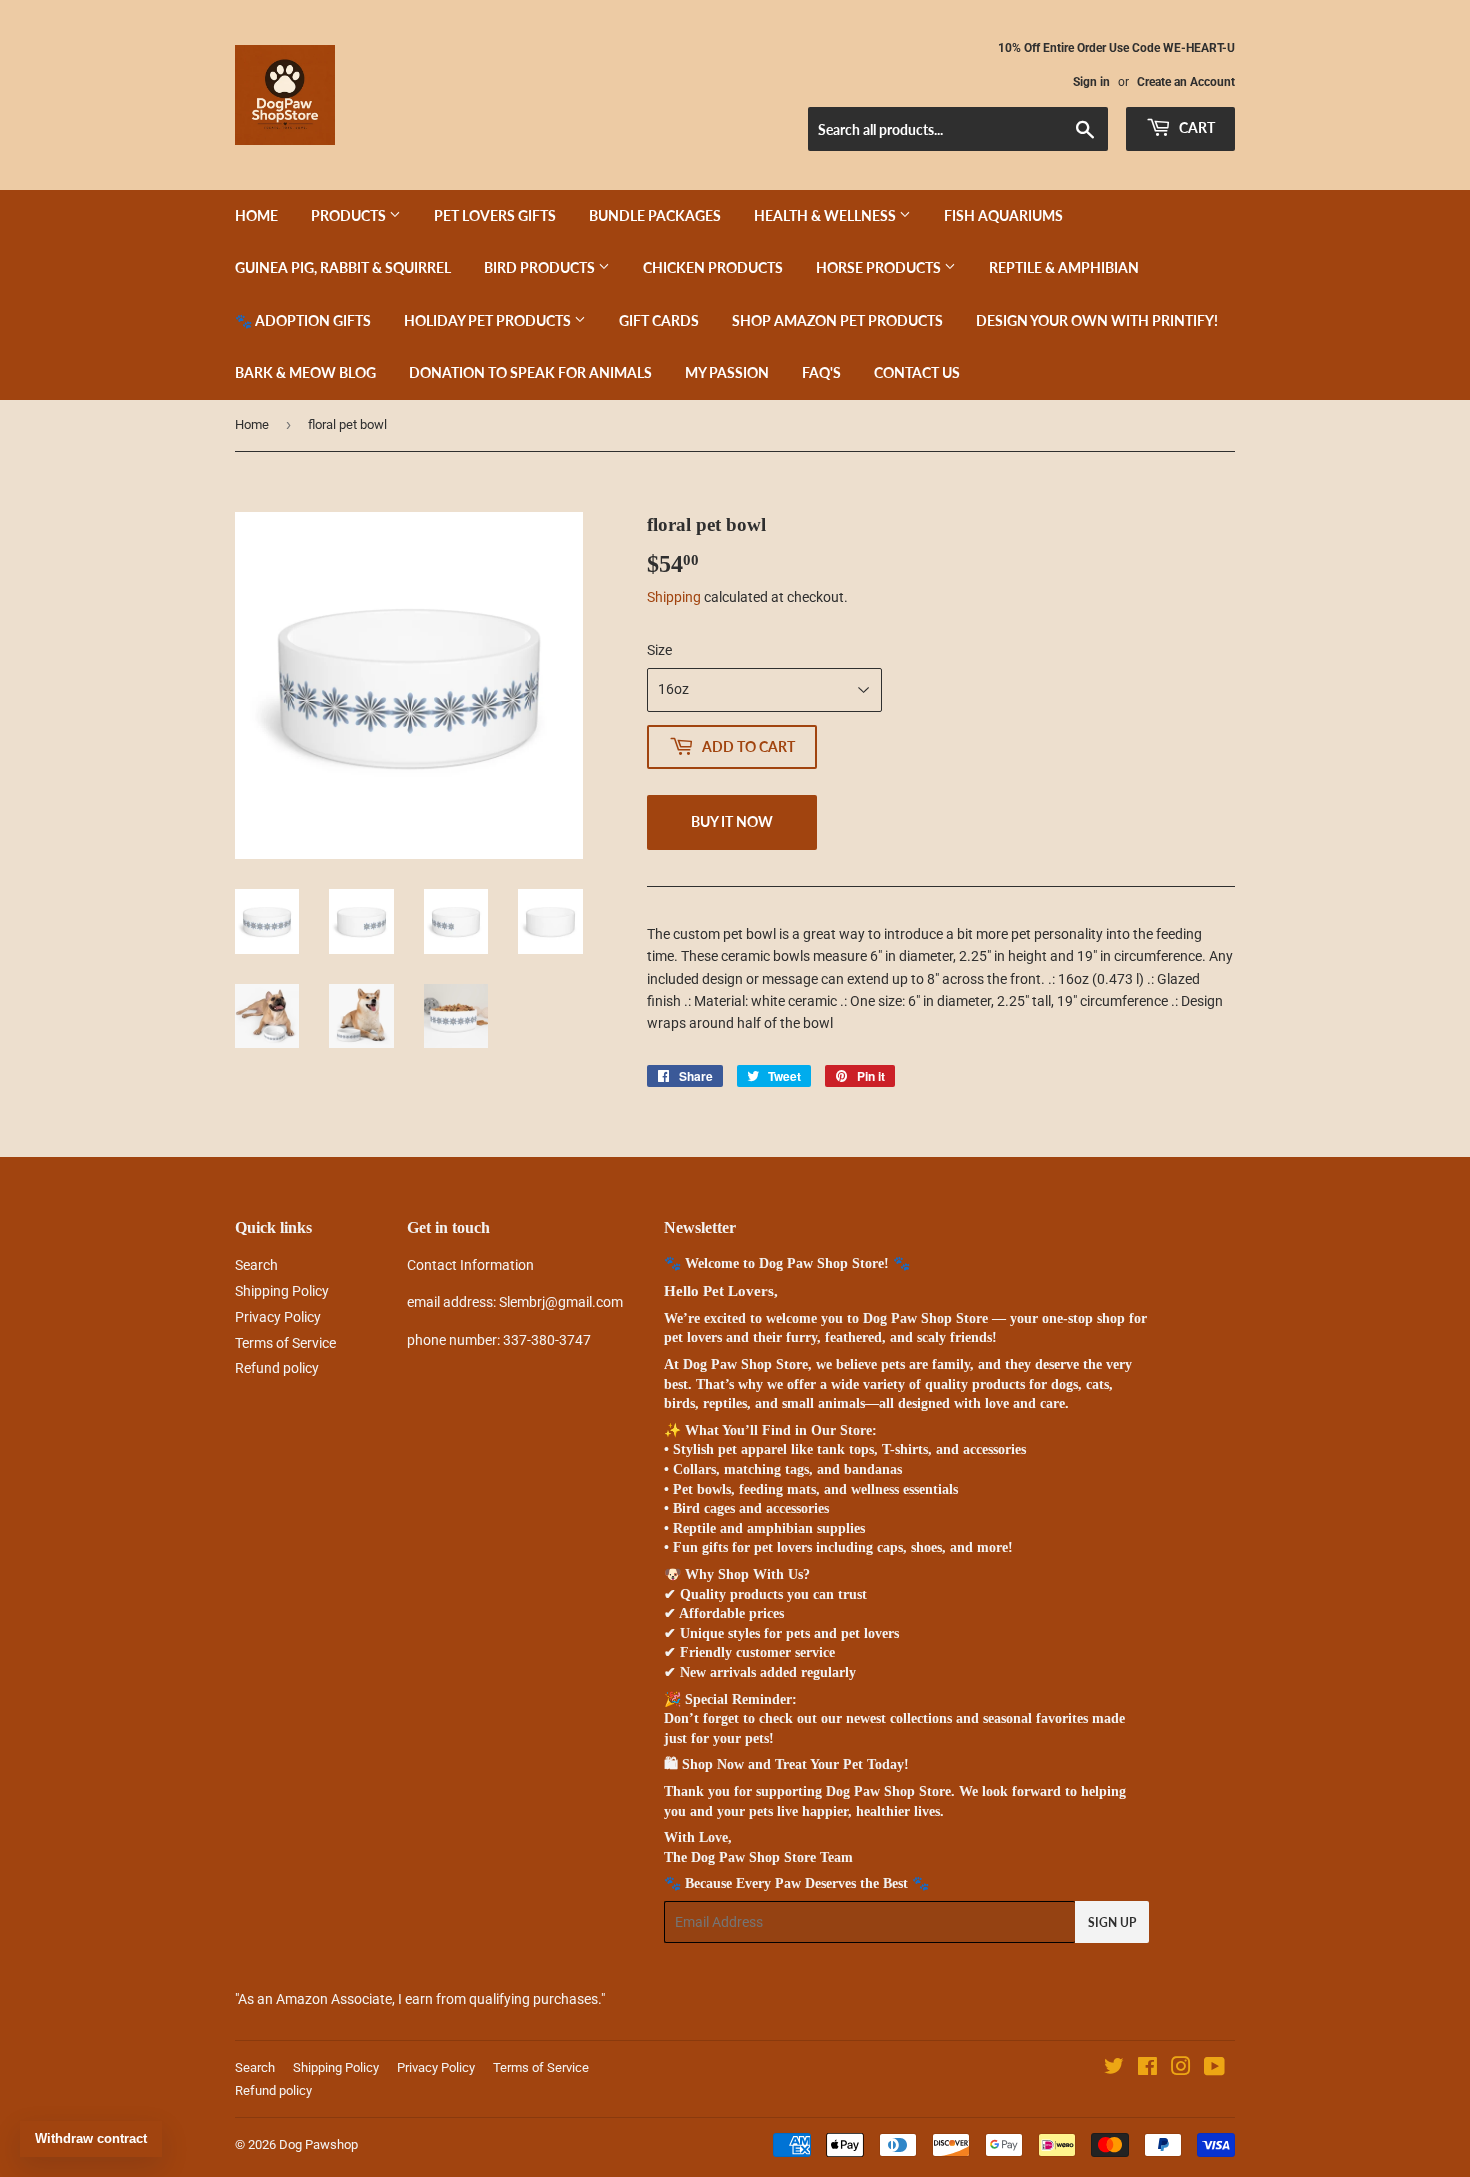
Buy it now (732, 821)
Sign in (1091, 82)
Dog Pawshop (318, 2144)
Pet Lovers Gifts (495, 215)
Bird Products (541, 267)
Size (659, 650)
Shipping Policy (282, 1291)
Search (256, 1265)
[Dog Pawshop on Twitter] (1114, 2069)
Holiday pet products (489, 320)
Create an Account (1186, 82)
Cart (1195, 127)
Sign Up (1112, 1922)
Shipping (674, 597)
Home (256, 215)
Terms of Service (285, 1343)
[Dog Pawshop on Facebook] (1147, 2069)
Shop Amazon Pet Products (837, 320)
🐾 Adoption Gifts (303, 320)
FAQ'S (821, 372)
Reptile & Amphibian (1064, 267)
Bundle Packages (655, 215)
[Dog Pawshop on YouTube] (1214, 2069)
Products (350, 215)
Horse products (880, 267)
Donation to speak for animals (530, 372)
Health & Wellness (826, 215)
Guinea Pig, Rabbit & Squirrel (343, 267)
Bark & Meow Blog (305, 372)
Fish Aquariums (1003, 215)
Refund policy (277, 1368)
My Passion (727, 372)
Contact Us (917, 372)
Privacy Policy (278, 1317)
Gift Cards (659, 320)
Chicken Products (713, 267)
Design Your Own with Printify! (1097, 320)
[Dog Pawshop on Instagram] (1181, 2069)
